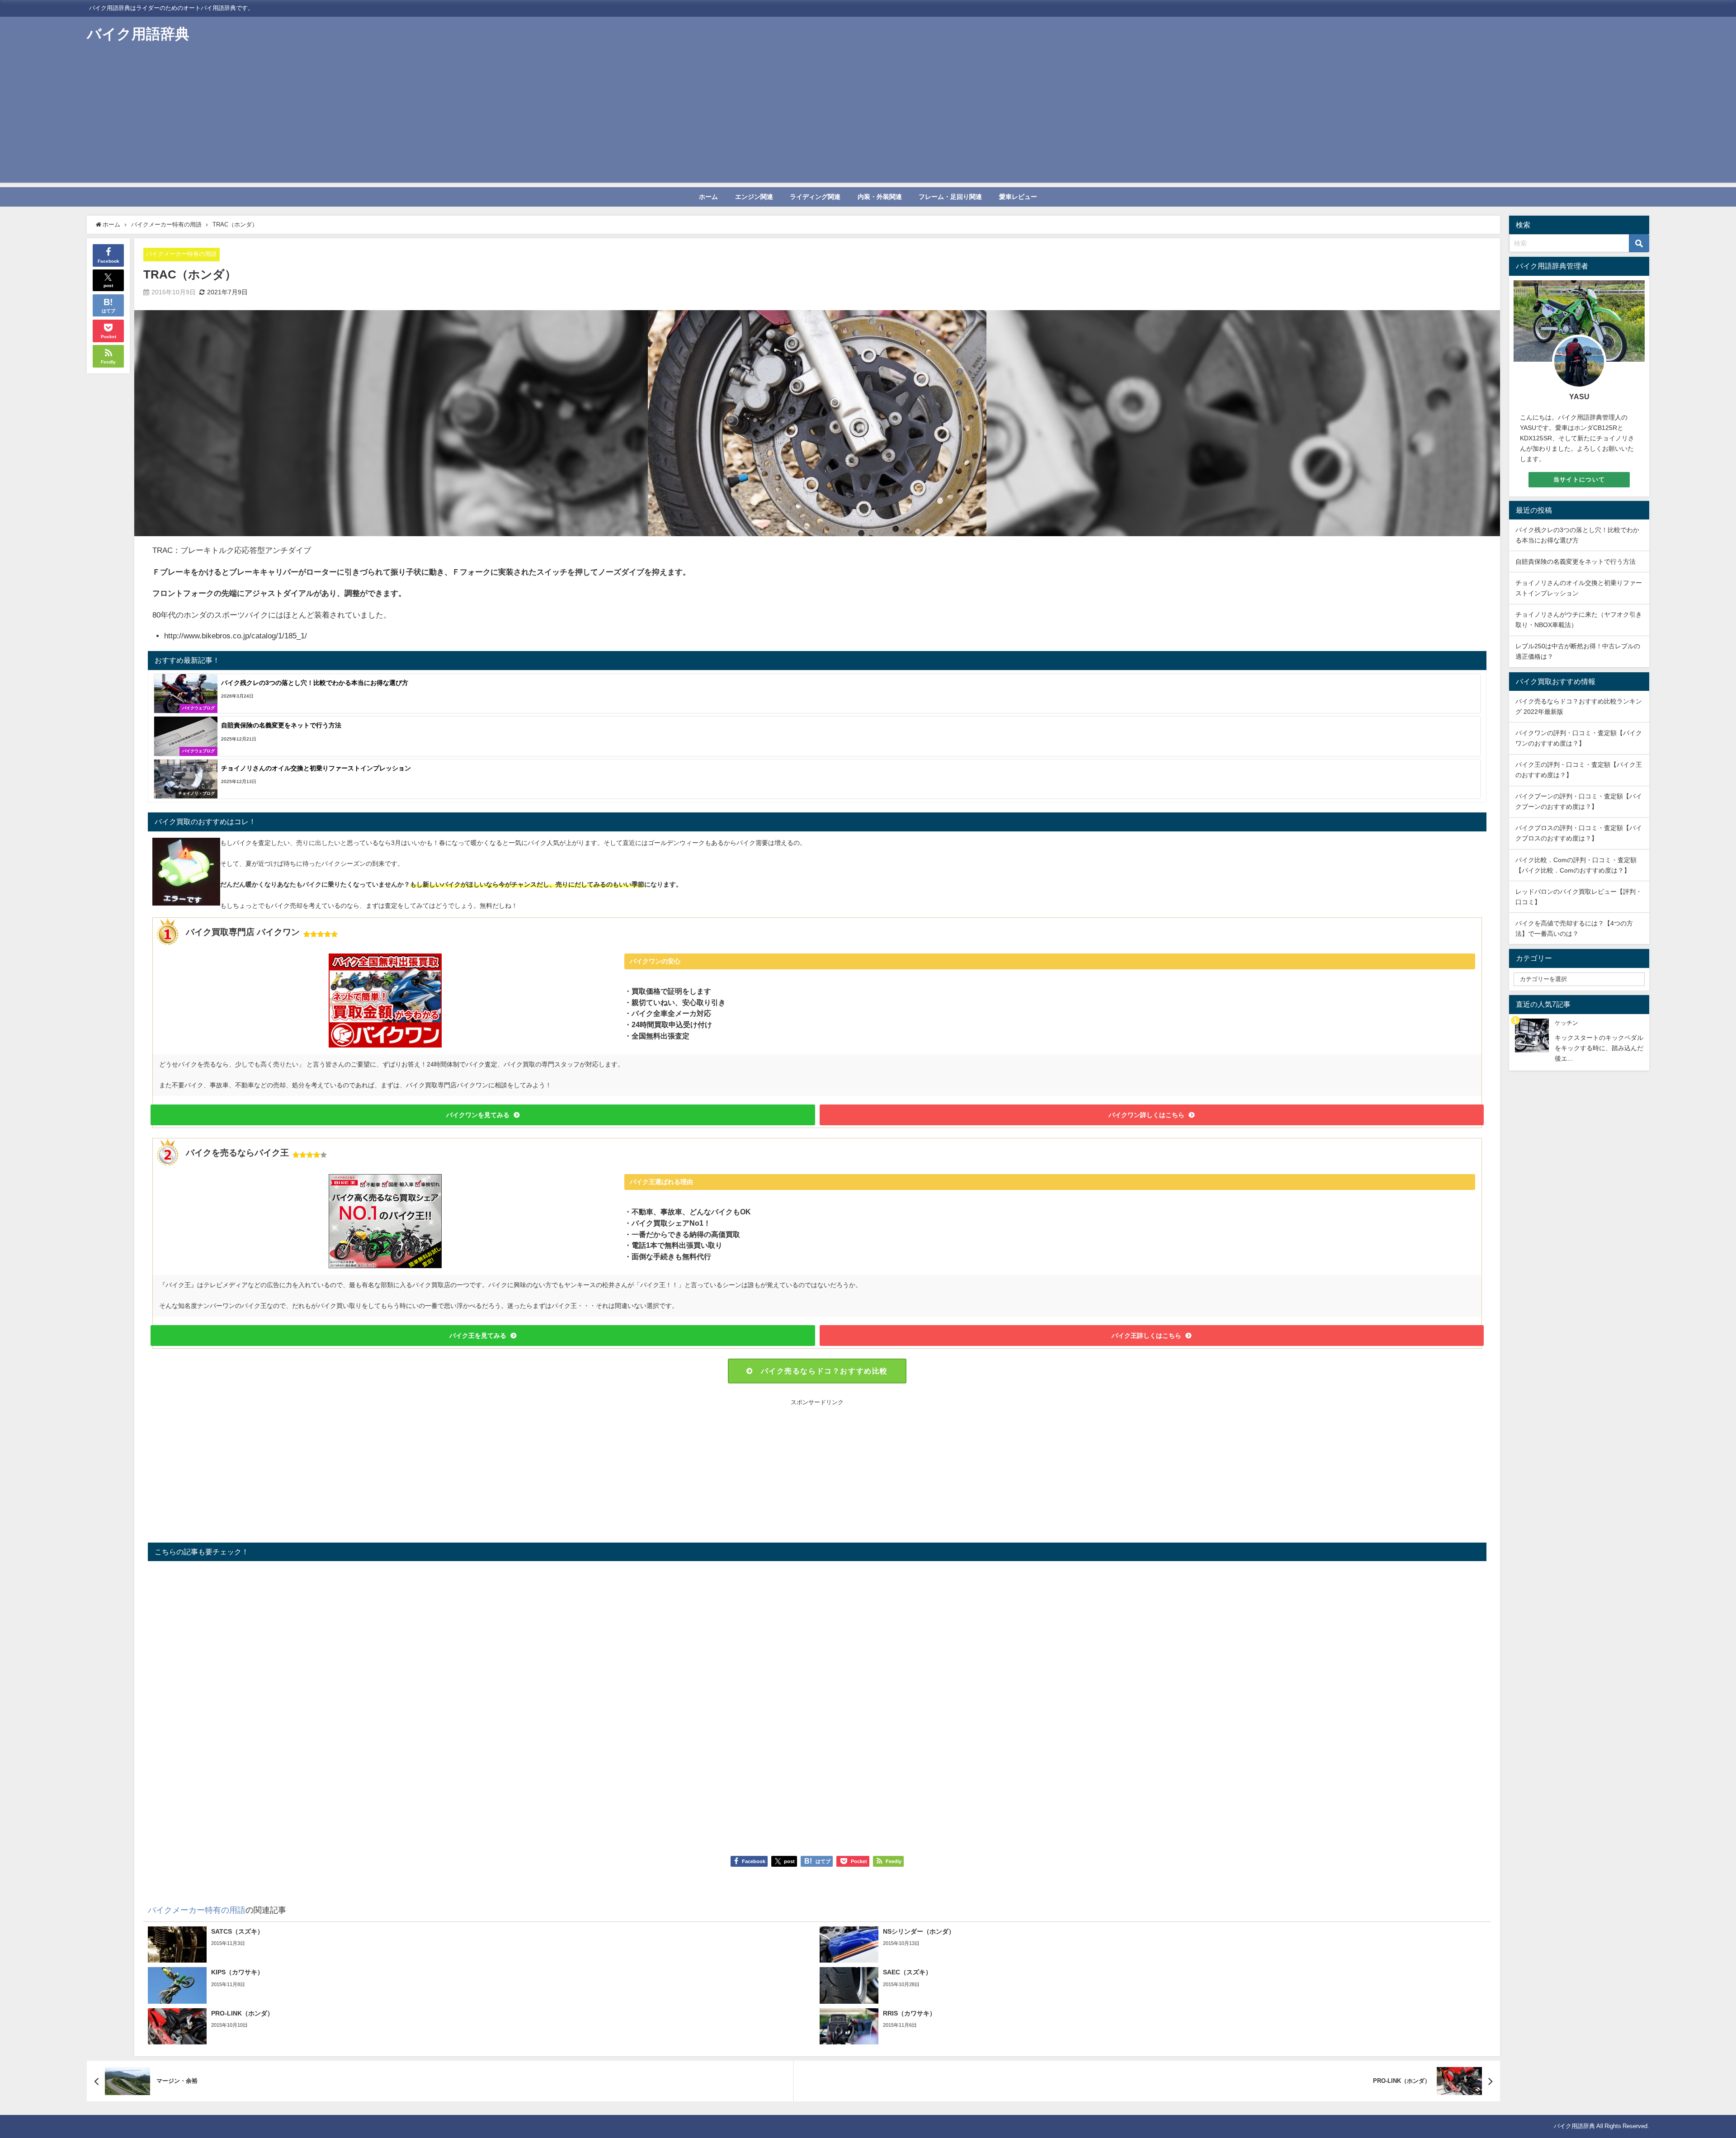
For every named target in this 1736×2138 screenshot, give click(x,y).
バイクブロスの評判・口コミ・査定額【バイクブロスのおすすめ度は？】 (1579, 833)
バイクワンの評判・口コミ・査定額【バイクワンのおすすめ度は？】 (1579, 738)
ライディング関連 (815, 197)
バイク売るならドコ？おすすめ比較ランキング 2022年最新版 (1579, 706)
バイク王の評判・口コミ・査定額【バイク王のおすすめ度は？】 (1579, 770)
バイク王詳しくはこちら (1146, 1336)
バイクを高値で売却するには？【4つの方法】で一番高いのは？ (1574, 928)
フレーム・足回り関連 (950, 197)
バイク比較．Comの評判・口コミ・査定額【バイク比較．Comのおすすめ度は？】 (1576, 865)
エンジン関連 (754, 197)
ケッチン (1566, 1023)
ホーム (708, 197)
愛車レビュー (1018, 197)
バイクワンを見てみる (478, 1115)
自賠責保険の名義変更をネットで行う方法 (1576, 562)
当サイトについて (1579, 479)
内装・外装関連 (880, 197)
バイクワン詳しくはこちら (1146, 1115)
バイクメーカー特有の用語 (181, 254)
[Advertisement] (868, 119)
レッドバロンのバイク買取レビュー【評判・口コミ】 (1579, 897)
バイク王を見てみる (478, 1336)
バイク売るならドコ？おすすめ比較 (824, 1371)
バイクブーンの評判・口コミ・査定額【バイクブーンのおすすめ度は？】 (1579, 801)
